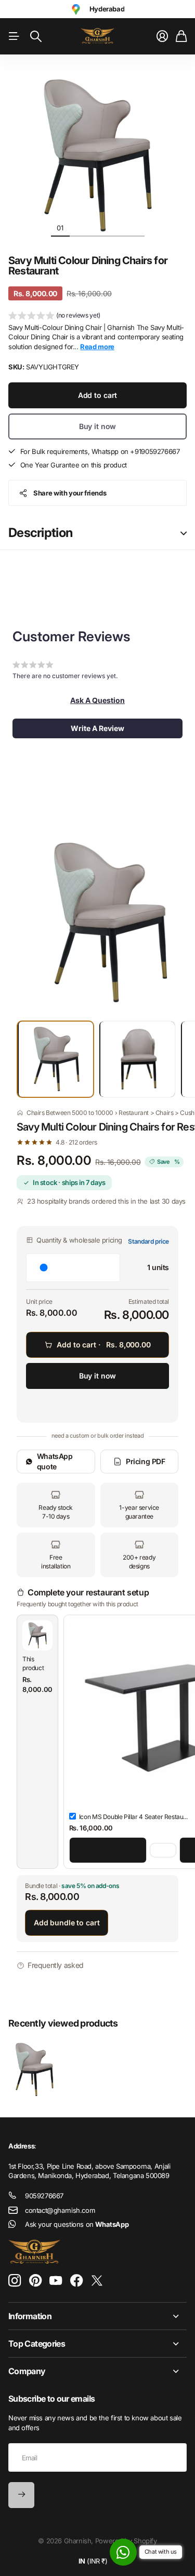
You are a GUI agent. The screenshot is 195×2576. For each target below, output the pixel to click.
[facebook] (77, 2281)
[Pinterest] (35, 2281)
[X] (97, 2281)
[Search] (36, 36)
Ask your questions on (77, 2224)
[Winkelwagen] (181, 36)
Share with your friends (70, 493)
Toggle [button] (184, 533)
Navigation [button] (14, 36)
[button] (54, 316)
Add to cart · (103, 1345)
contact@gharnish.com (60, 2210)
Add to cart (97, 395)
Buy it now (98, 426)
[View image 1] (55, 1059)
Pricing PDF (146, 1461)
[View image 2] (137, 1059)
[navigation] (79, 227)
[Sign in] (162, 36)
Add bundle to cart (67, 1923)
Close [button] (97, 2316)
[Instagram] (15, 2281)
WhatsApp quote (55, 1461)
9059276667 (44, 2196)
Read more (97, 347)
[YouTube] (56, 2281)
